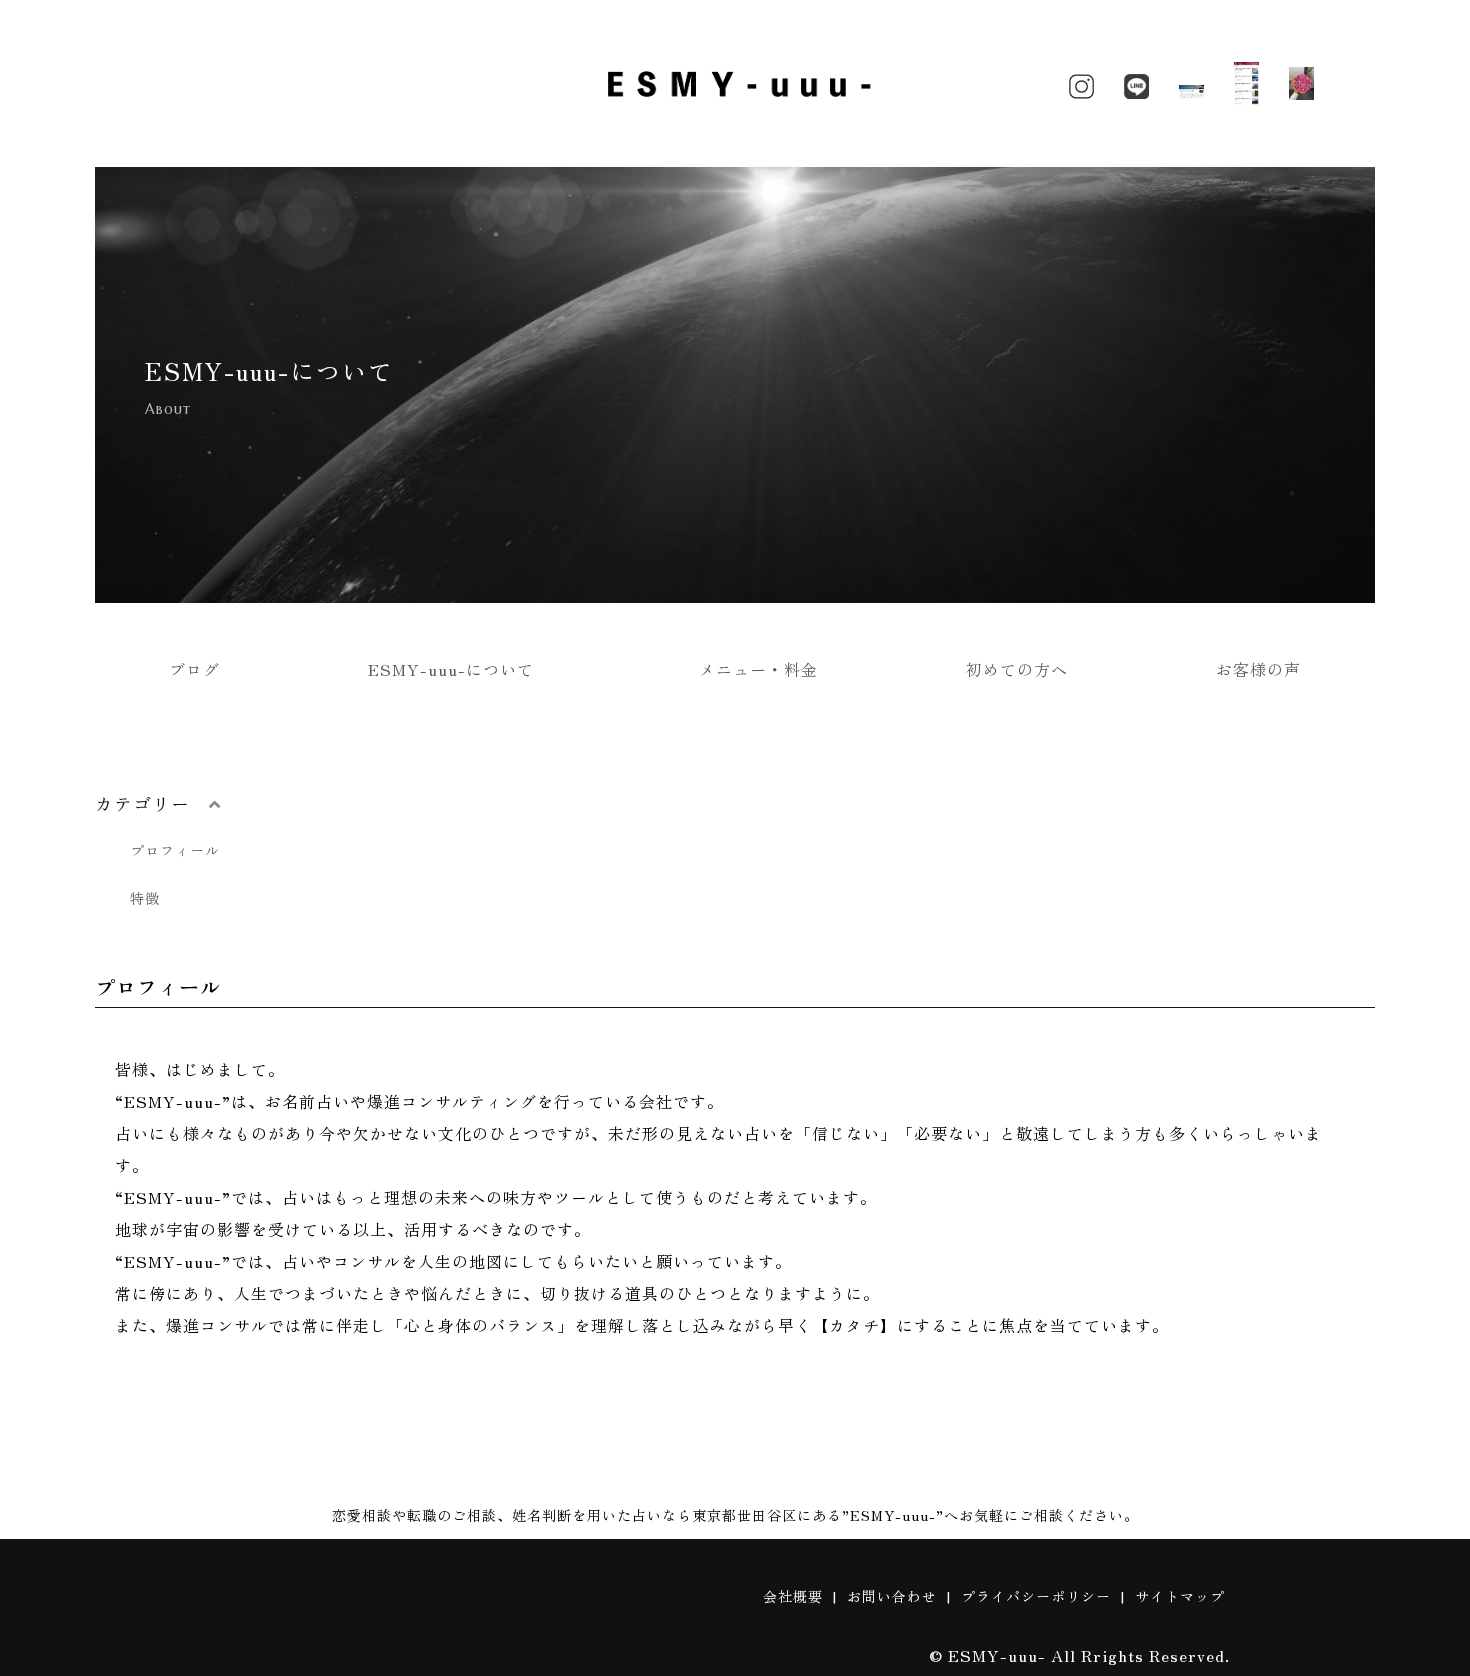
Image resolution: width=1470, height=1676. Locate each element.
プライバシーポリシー (1036, 1596)
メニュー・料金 (758, 669)
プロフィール (175, 850)
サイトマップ (1180, 1596)
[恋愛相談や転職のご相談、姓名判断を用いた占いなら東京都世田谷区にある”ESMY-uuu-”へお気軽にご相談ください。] (735, 101)
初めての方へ (1017, 669)
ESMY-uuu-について (459, 669)
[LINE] (1136, 83)
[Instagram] (1081, 83)
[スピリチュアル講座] (1191, 83)
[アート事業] (1301, 83)
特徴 (145, 898)
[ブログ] (1246, 83)
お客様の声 (1258, 669)
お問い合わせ (892, 1596)
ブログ (194, 669)
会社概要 (793, 1596)
